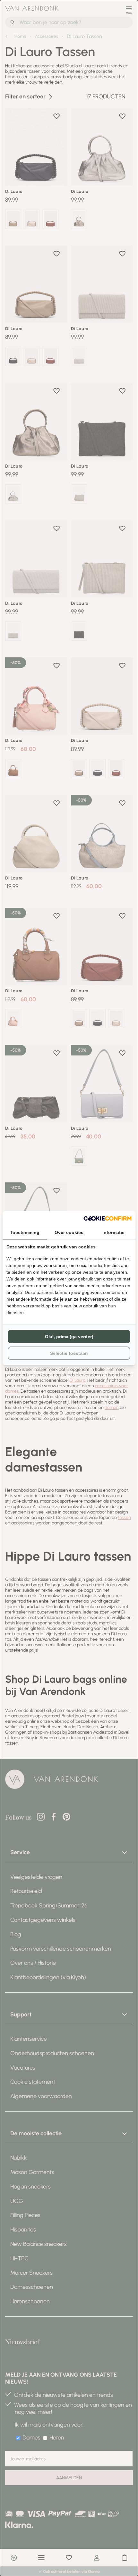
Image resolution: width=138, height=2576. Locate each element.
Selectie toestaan (69, 1353)
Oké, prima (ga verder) (69, 1337)
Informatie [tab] (113, 1232)
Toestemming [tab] (25, 1232)
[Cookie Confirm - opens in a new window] (108, 1218)
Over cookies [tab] (69, 1232)
